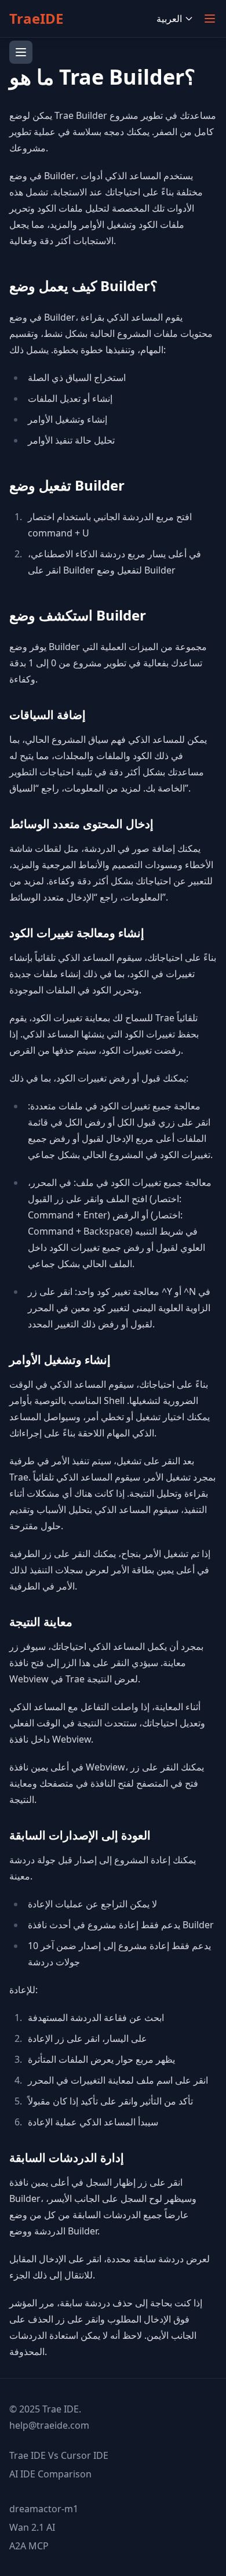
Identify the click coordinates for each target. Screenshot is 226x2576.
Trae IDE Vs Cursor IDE (59, 2455)
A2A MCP (29, 2546)
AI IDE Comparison (50, 2474)
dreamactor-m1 (44, 2509)
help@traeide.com (49, 2425)
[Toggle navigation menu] (21, 52)
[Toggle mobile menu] (210, 19)
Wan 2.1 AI (32, 2527)
